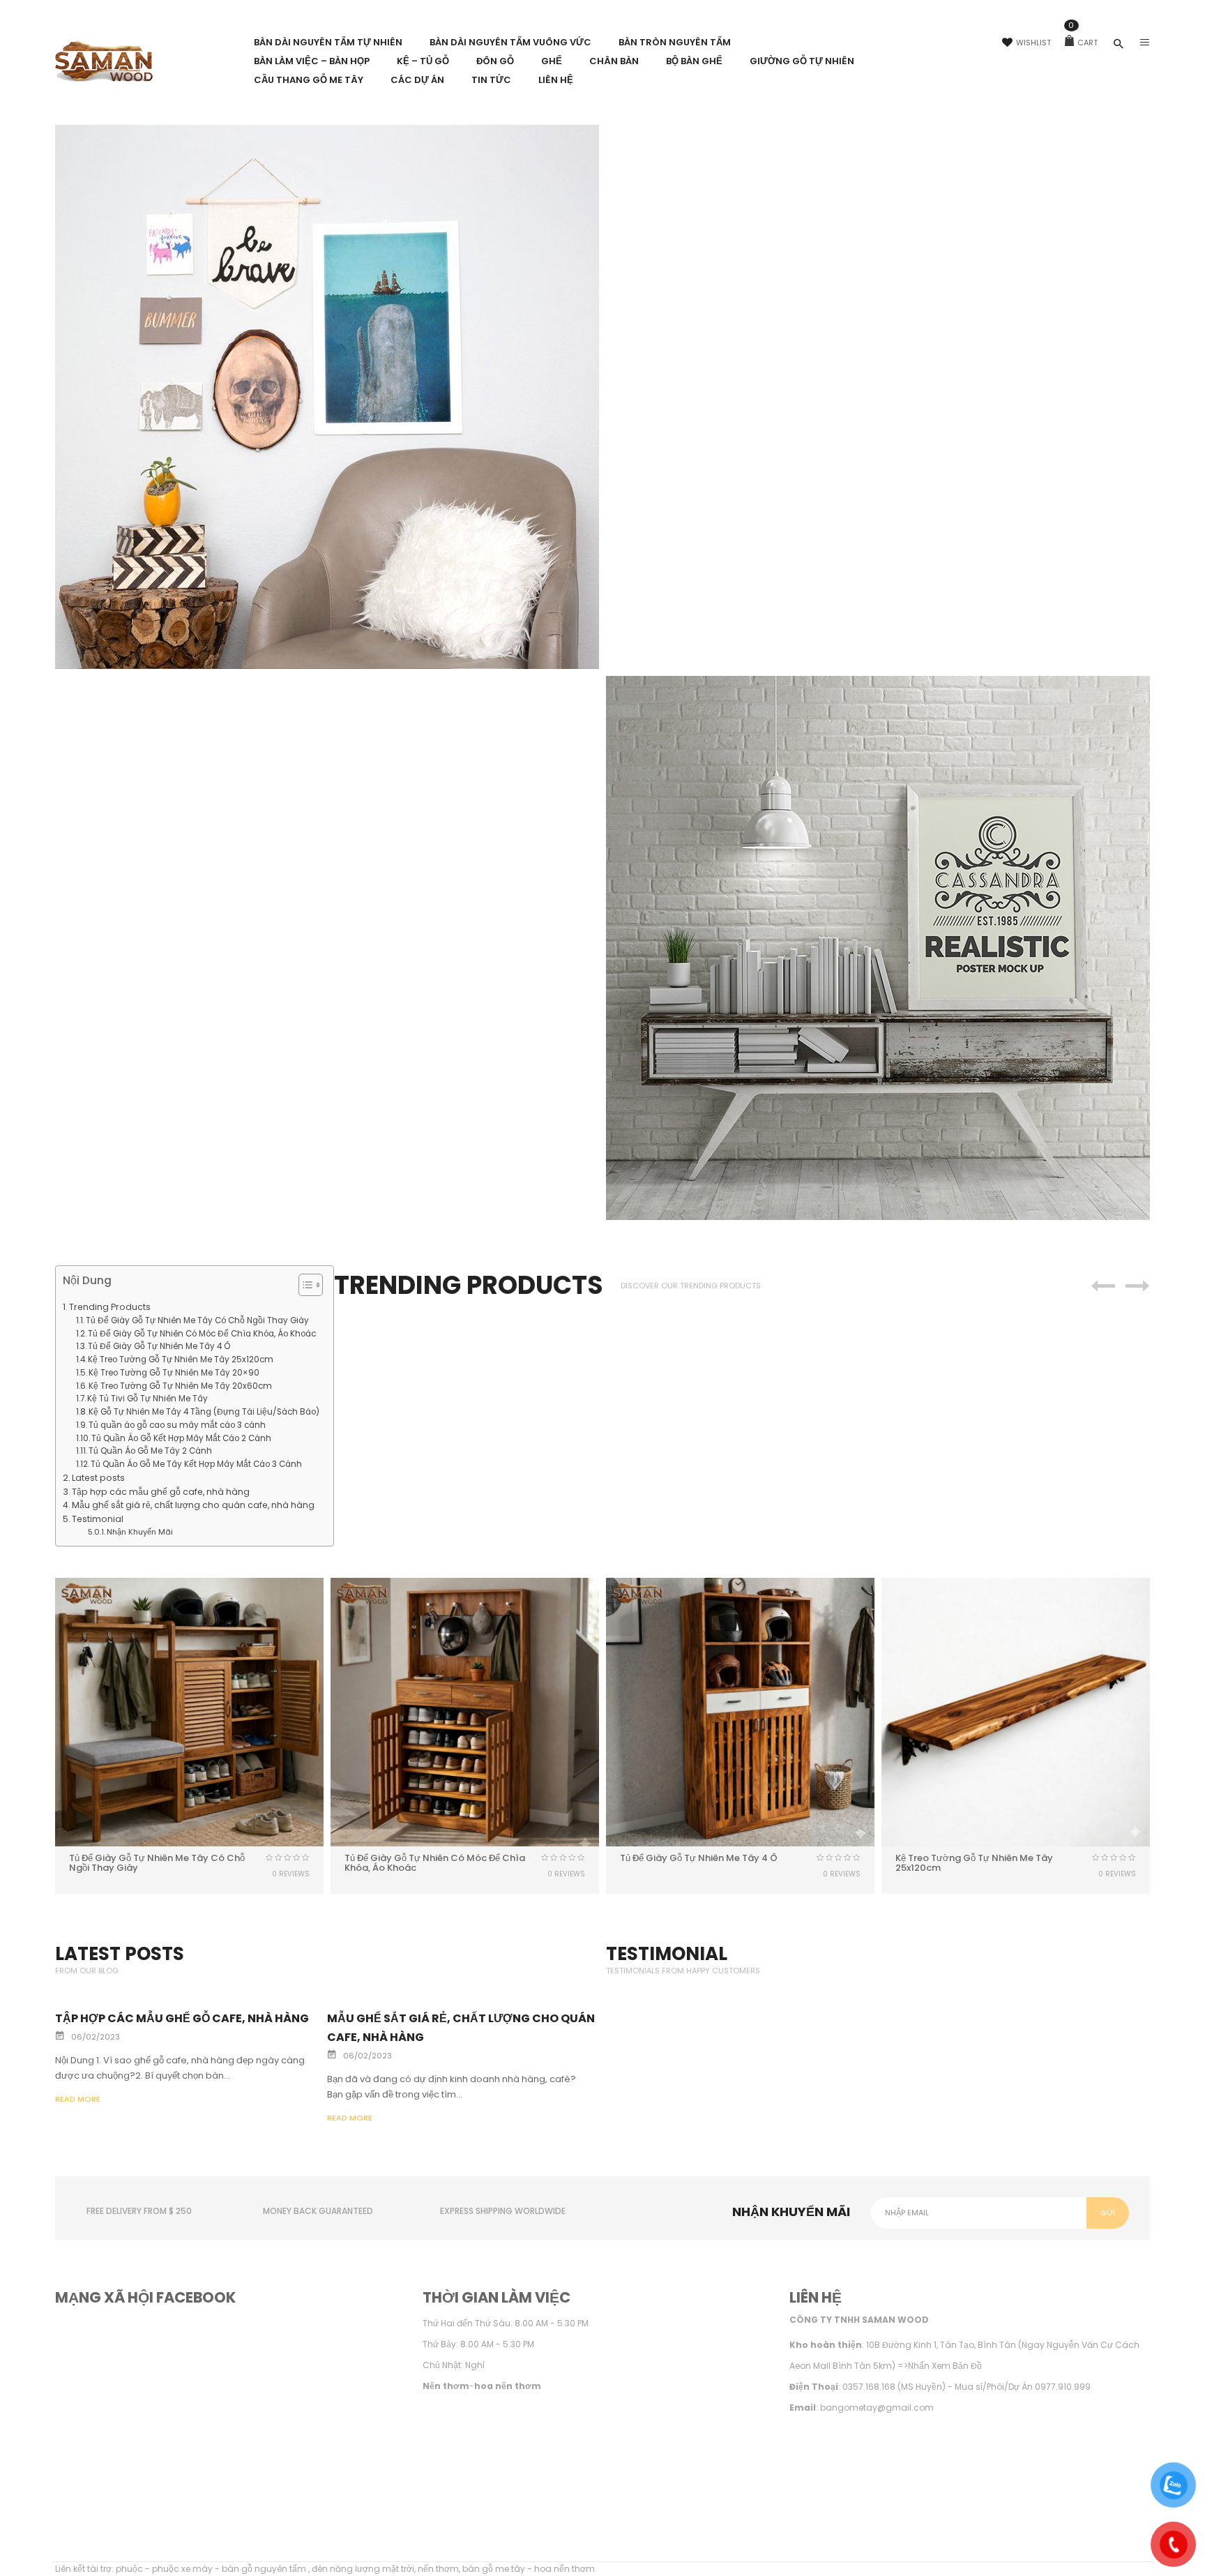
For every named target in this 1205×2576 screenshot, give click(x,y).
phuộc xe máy (182, 2569)
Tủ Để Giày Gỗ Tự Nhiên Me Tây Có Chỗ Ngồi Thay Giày (197, 1320)
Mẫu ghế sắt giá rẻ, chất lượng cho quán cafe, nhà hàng (193, 1505)
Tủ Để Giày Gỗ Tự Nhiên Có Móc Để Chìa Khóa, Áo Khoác (202, 1334)
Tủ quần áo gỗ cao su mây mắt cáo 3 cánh (177, 1425)
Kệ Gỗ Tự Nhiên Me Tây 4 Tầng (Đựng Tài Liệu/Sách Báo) (204, 1412)
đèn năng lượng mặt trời (363, 2569)
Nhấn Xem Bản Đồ (945, 2366)
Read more (78, 2099)
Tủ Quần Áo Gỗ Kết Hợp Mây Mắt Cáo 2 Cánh (181, 1438)
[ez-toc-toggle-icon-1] (304, 1287)
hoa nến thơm (564, 2569)
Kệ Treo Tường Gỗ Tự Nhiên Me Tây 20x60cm (180, 1386)
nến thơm (438, 2569)
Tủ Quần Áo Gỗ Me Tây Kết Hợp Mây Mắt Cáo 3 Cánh (196, 1464)
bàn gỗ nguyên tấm (265, 2569)
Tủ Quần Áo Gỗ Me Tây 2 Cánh (150, 1451)
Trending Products (110, 1307)
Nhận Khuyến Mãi (140, 1532)
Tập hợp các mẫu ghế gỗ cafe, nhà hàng (161, 1492)
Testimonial (98, 1519)
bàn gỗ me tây (494, 2569)
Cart (1083, 43)
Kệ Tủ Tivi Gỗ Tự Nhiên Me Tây (147, 1399)
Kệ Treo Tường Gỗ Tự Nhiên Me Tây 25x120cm (181, 1359)
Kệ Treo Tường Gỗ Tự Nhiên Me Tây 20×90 (174, 1373)
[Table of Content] (311, 1285)
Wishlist (1033, 43)
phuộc (129, 2569)
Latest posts (98, 1478)
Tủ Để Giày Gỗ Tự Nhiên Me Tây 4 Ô (159, 1346)
